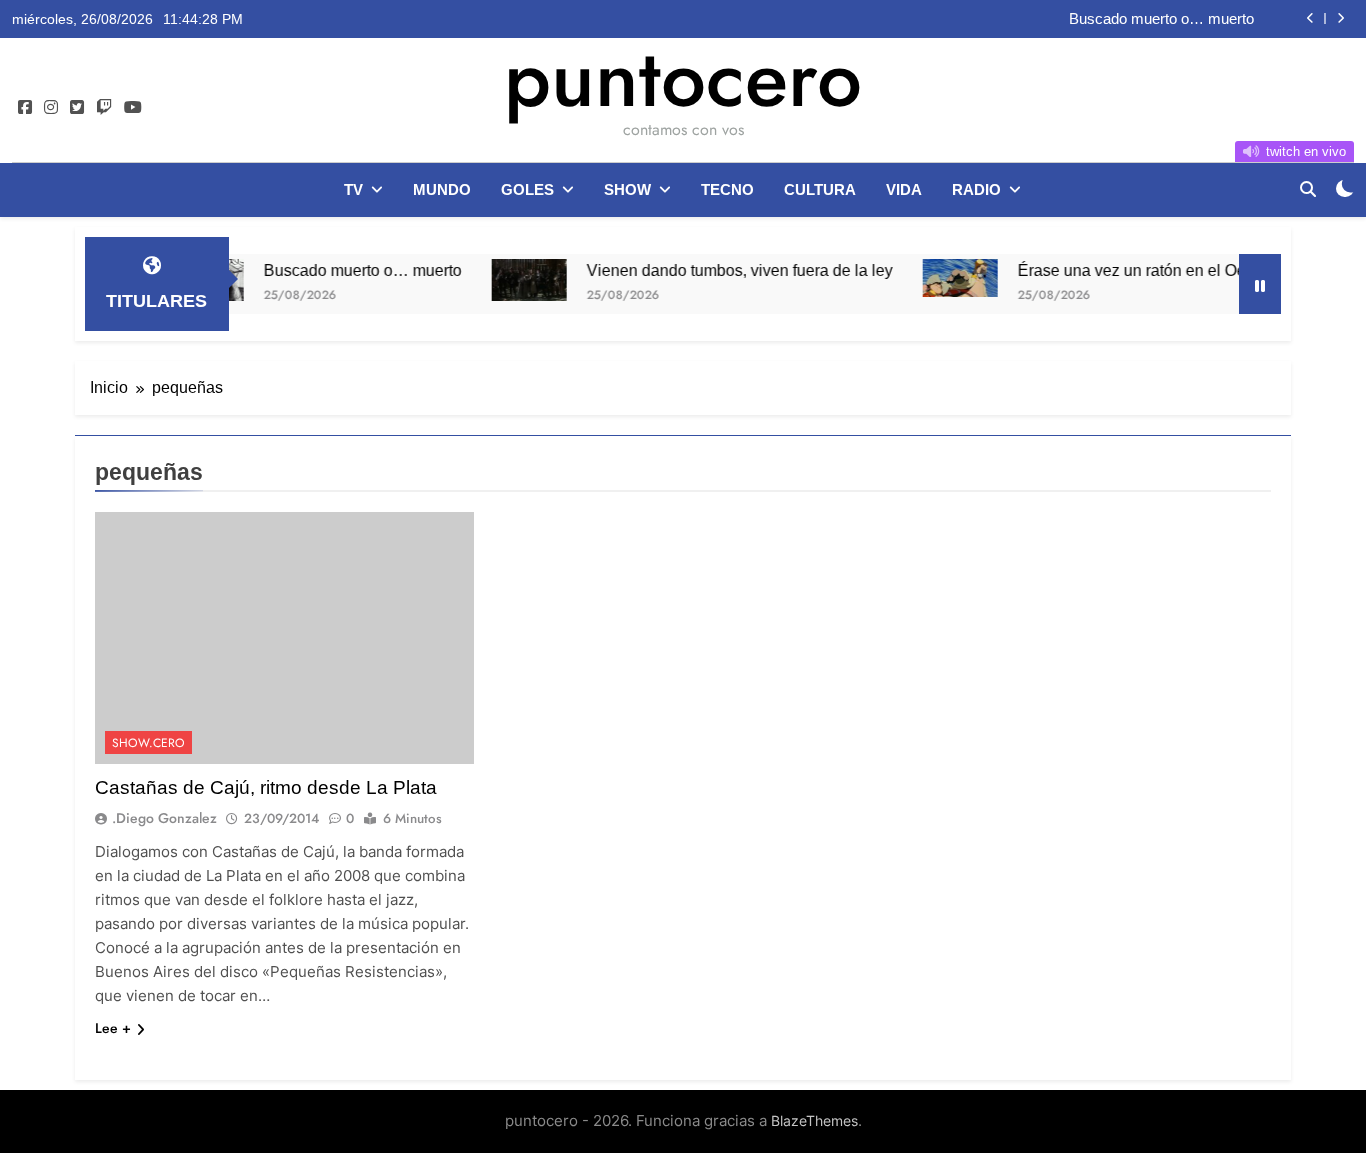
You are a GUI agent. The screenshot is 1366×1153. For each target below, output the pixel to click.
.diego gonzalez (164, 818)
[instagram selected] (51, 108)
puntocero (683, 78)
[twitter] (77, 108)
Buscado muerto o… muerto (1161, 19)
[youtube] (133, 108)
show (627, 189)
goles (527, 189)
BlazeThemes (814, 1120)
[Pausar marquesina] (1260, 284)
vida (904, 189)
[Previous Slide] (1310, 18)
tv (353, 189)
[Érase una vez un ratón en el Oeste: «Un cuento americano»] (932, 278)
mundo (442, 189)
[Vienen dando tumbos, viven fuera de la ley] (501, 280)
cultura (820, 189)
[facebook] (25, 108)
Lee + (113, 1028)
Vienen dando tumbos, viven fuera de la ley (712, 270)
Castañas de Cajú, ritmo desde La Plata (266, 787)
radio (976, 189)
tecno (727, 189)
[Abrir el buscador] (1308, 189)
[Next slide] (1340, 18)
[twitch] (104, 108)
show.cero (148, 743)
